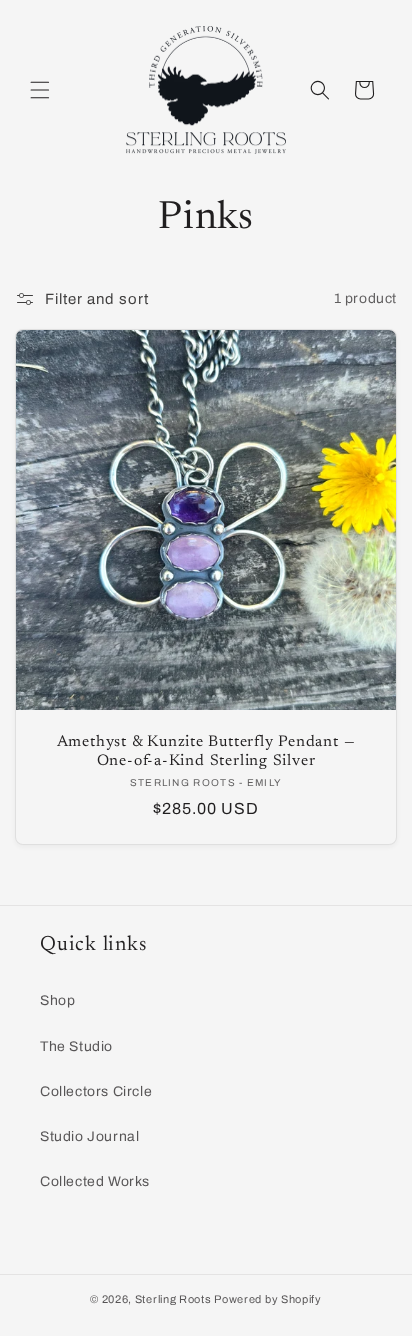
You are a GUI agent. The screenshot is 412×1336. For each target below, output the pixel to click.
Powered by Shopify (268, 1299)
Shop (57, 1000)
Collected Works (95, 1181)
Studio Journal (89, 1136)
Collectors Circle (96, 1091)
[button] (40, 90)
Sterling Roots (173, 1299)
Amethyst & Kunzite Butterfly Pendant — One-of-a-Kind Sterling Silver (206, 752)
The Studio (76, 1046)
